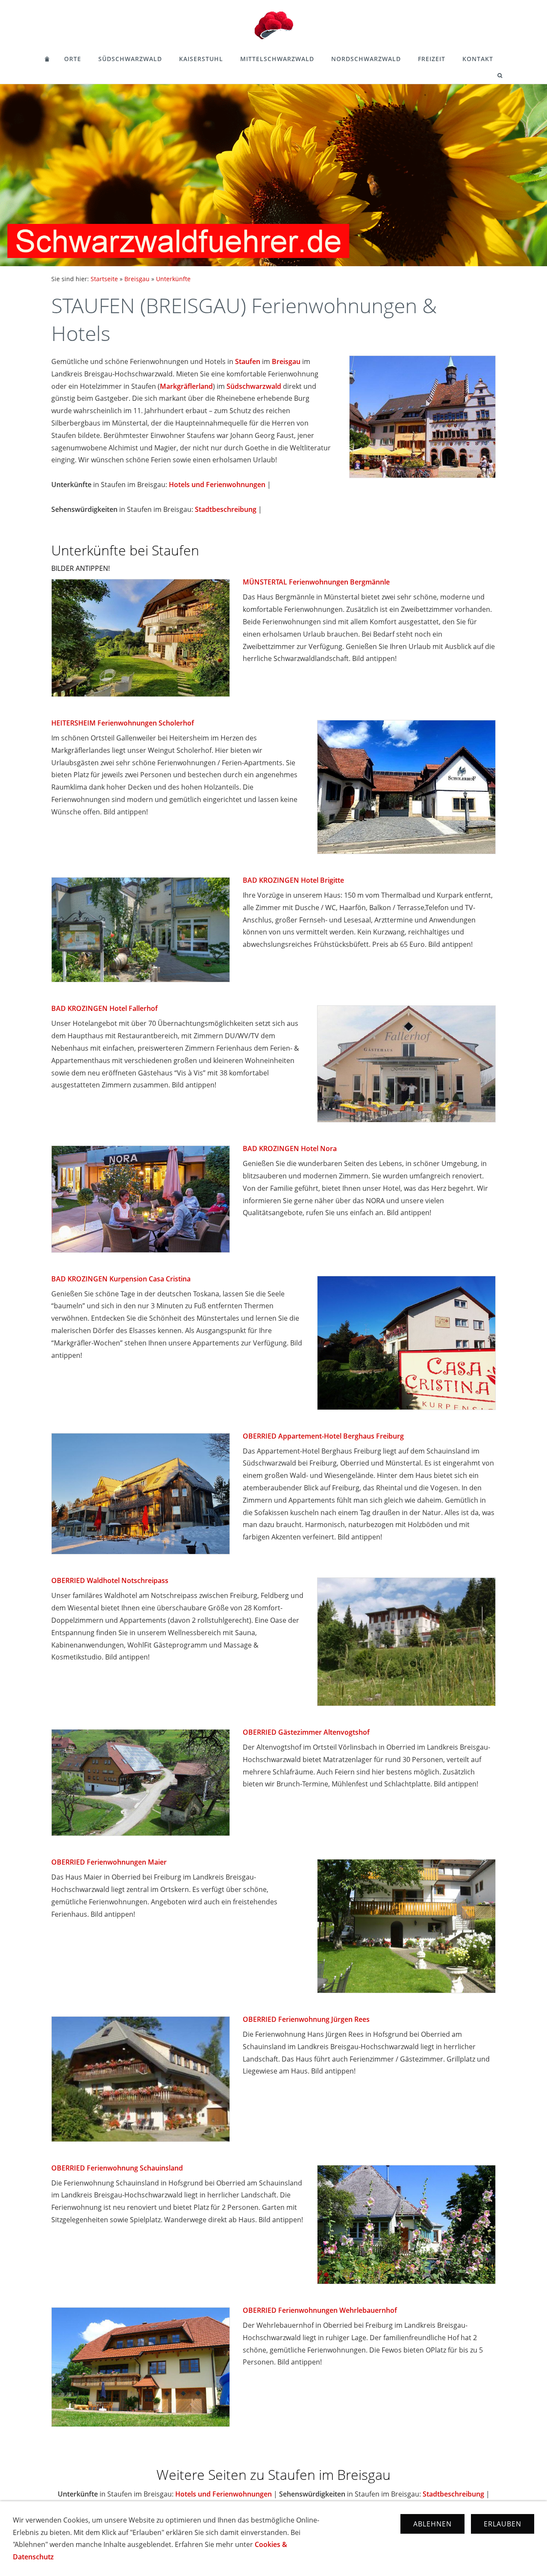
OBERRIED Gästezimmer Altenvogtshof (306, 1732)
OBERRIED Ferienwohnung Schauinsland (117, 2168)
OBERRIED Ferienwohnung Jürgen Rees (306, 2019)
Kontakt (478, 59)
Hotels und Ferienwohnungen (217, 485)
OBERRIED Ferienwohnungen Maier (109, 1862)
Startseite (104, 279)
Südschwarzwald (130, 59)
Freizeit (432, 59)
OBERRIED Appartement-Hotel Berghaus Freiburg (323, 1436)
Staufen (248, 361)
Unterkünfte (173, 279)
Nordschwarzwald (366, 59)
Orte (73, 59)
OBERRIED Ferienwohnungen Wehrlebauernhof (320, 2310)
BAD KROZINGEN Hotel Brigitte (293, 880)
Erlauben (503, 2524)
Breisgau (137, 279)
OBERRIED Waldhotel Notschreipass (110, 1580)
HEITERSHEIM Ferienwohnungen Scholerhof (123, 723)
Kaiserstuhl (201, 59)
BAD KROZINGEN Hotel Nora (290, 1148)
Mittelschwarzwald (277, 59)
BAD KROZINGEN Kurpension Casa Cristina (121, 1279)
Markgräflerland (186, 386)
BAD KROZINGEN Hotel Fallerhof (104, 1008)
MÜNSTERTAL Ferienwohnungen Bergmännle (316, 582)
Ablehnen (432, 2524)
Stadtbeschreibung (226, 509)
